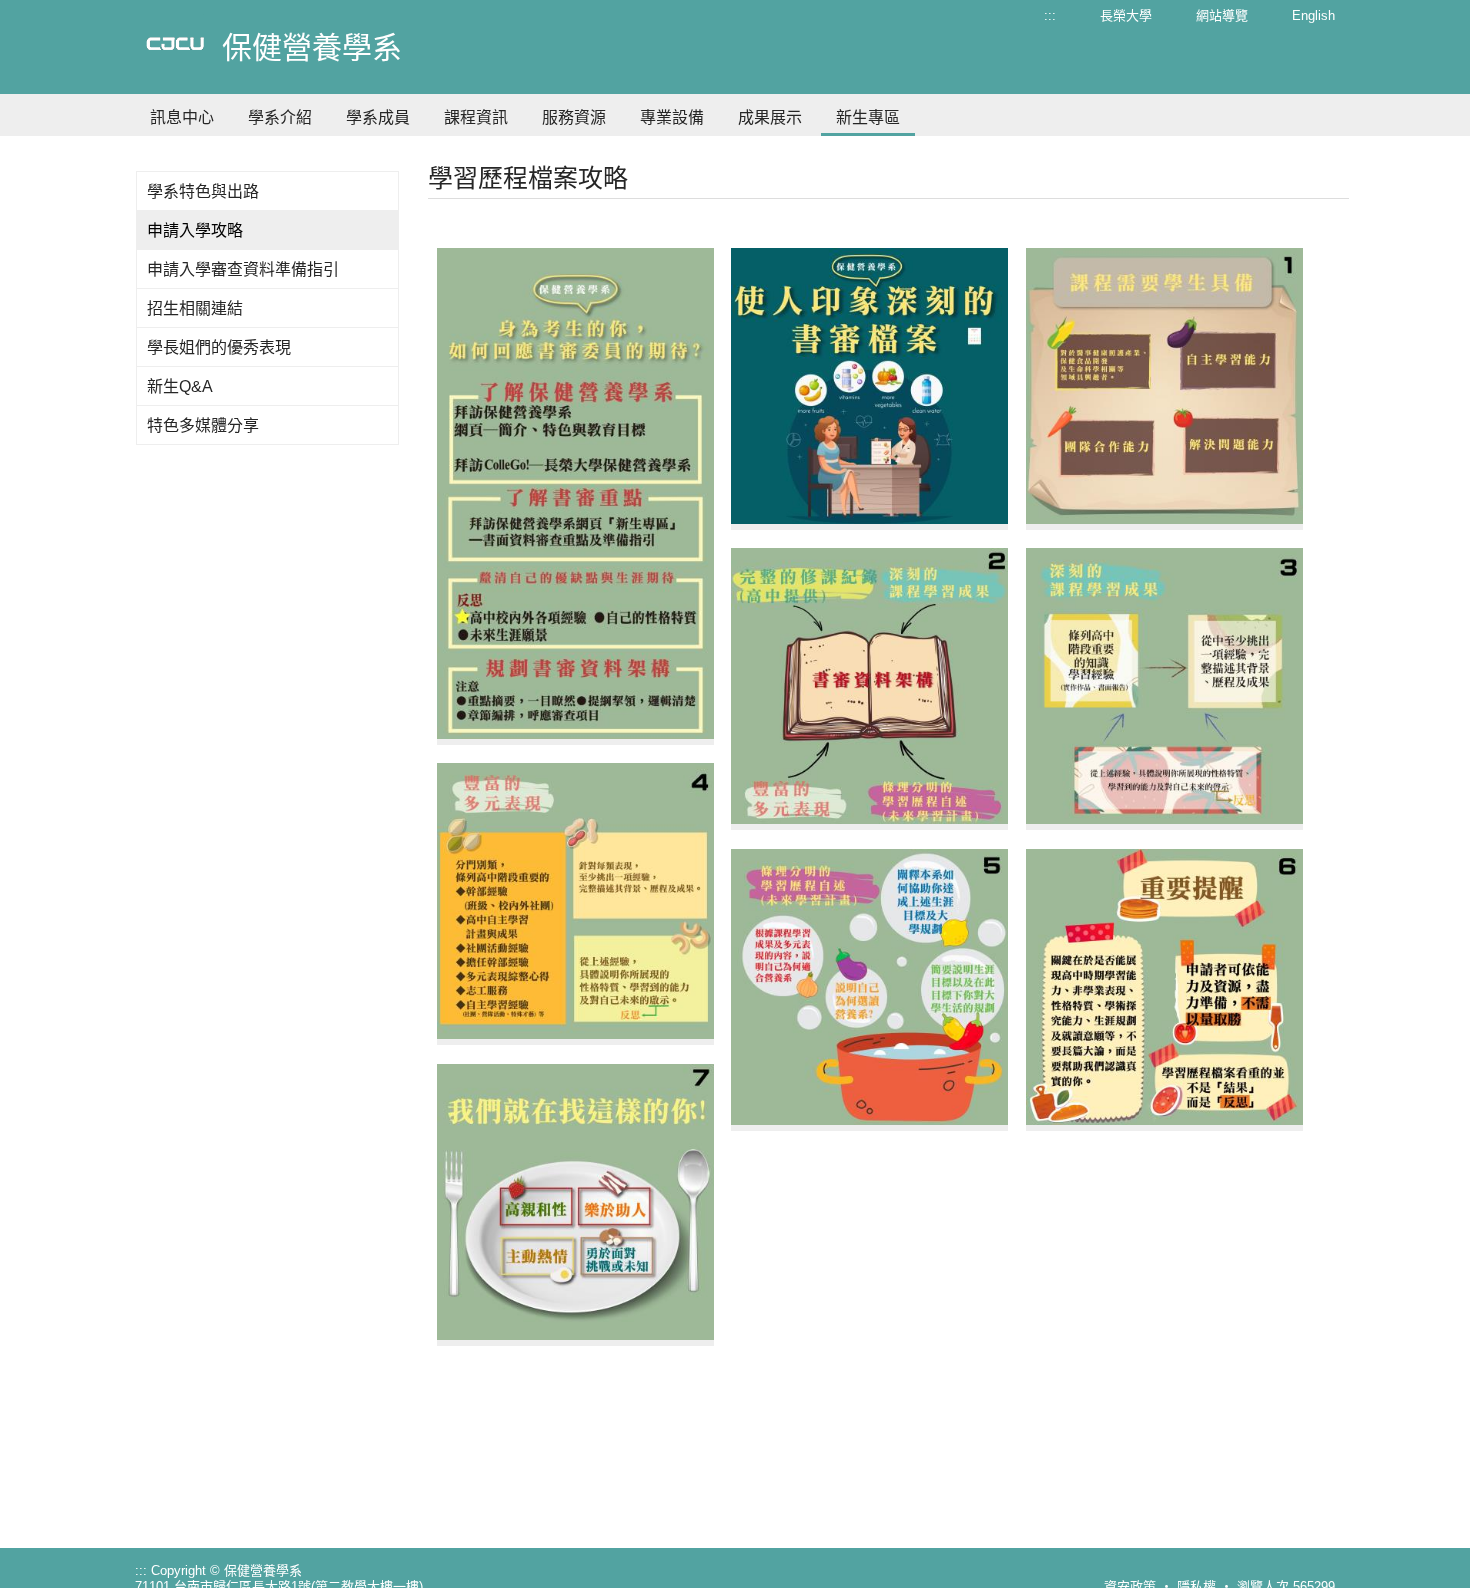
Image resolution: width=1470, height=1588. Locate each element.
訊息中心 (182, 117)
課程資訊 (476, 117)
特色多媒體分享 (203, 425)
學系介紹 (280, 117)
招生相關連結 (195, 308)
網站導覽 (1222, 15)
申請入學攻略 (195, 230)
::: (1050, 15)
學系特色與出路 (203, 191)
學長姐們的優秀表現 (219, 347)
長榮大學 (1126, 15)
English (1313, 15)
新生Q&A (180, 386)
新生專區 (868, 117)
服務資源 (574, 117)
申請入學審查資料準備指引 (243, 269)
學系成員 (378, 117)
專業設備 (672, 117)
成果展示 (770, 117)
